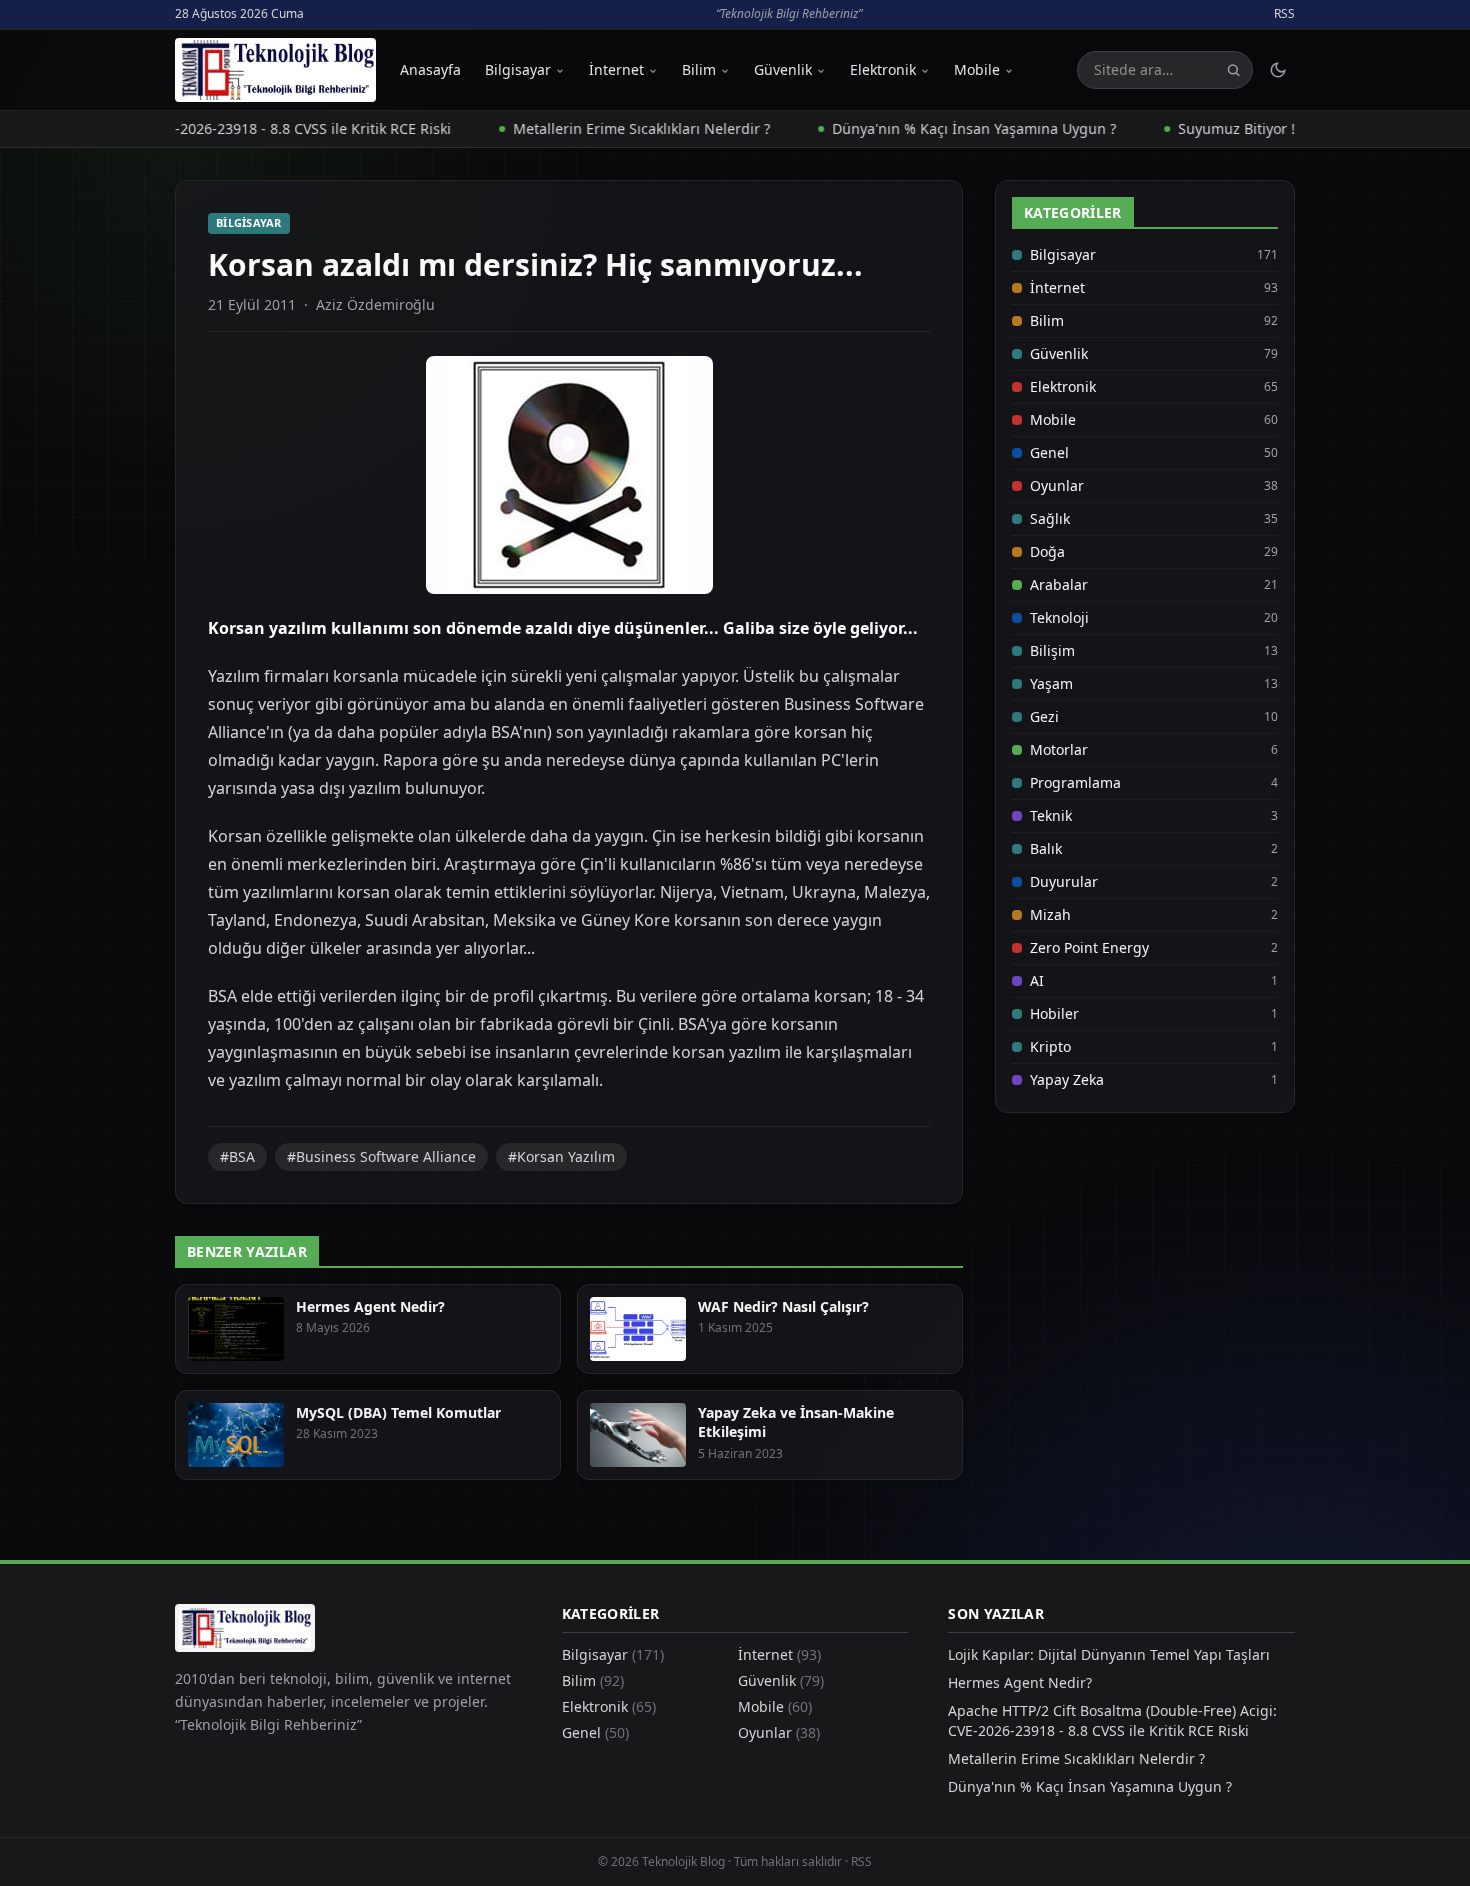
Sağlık (1050, 518)
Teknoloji (1059, 617)
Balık (1046, 848)
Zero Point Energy (1089, 947)
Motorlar (1059, 749)
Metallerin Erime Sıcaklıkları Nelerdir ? (596, 128)
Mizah (1050, 914)
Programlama (1075, 782)
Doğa (1047, 551)
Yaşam (1051, 683)
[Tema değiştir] (1278, 70)
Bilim (699, 69)
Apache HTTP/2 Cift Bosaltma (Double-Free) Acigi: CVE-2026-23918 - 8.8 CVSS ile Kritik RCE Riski (1112, 1720)
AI (1037, 980)
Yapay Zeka (1067, 1079)
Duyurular (1064, 881)
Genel (1049, 452)
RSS (1284, 14)
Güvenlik (783, 69)
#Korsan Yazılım (561, 1156)
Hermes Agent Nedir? (370, 1306)
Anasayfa (430, 69)
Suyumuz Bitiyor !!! (1195, 128)
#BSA (237, 1156)
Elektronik (883, 69)
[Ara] (1233, 70)
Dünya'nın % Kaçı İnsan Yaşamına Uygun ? (929, 128)
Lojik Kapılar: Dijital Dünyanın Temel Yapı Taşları (1109, 1654)
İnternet (616, 69)
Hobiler (1054, 1013)
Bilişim (1052, 650)
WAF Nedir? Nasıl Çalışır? (783, 1306)
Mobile (977, 69)
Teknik (1051, 815)
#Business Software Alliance (381, 1156)
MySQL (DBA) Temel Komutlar (398, 1412)
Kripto (1050, 1046)
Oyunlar (1057, 485)
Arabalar (1059, 584)
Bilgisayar (518, 69)
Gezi (1044, 716)
